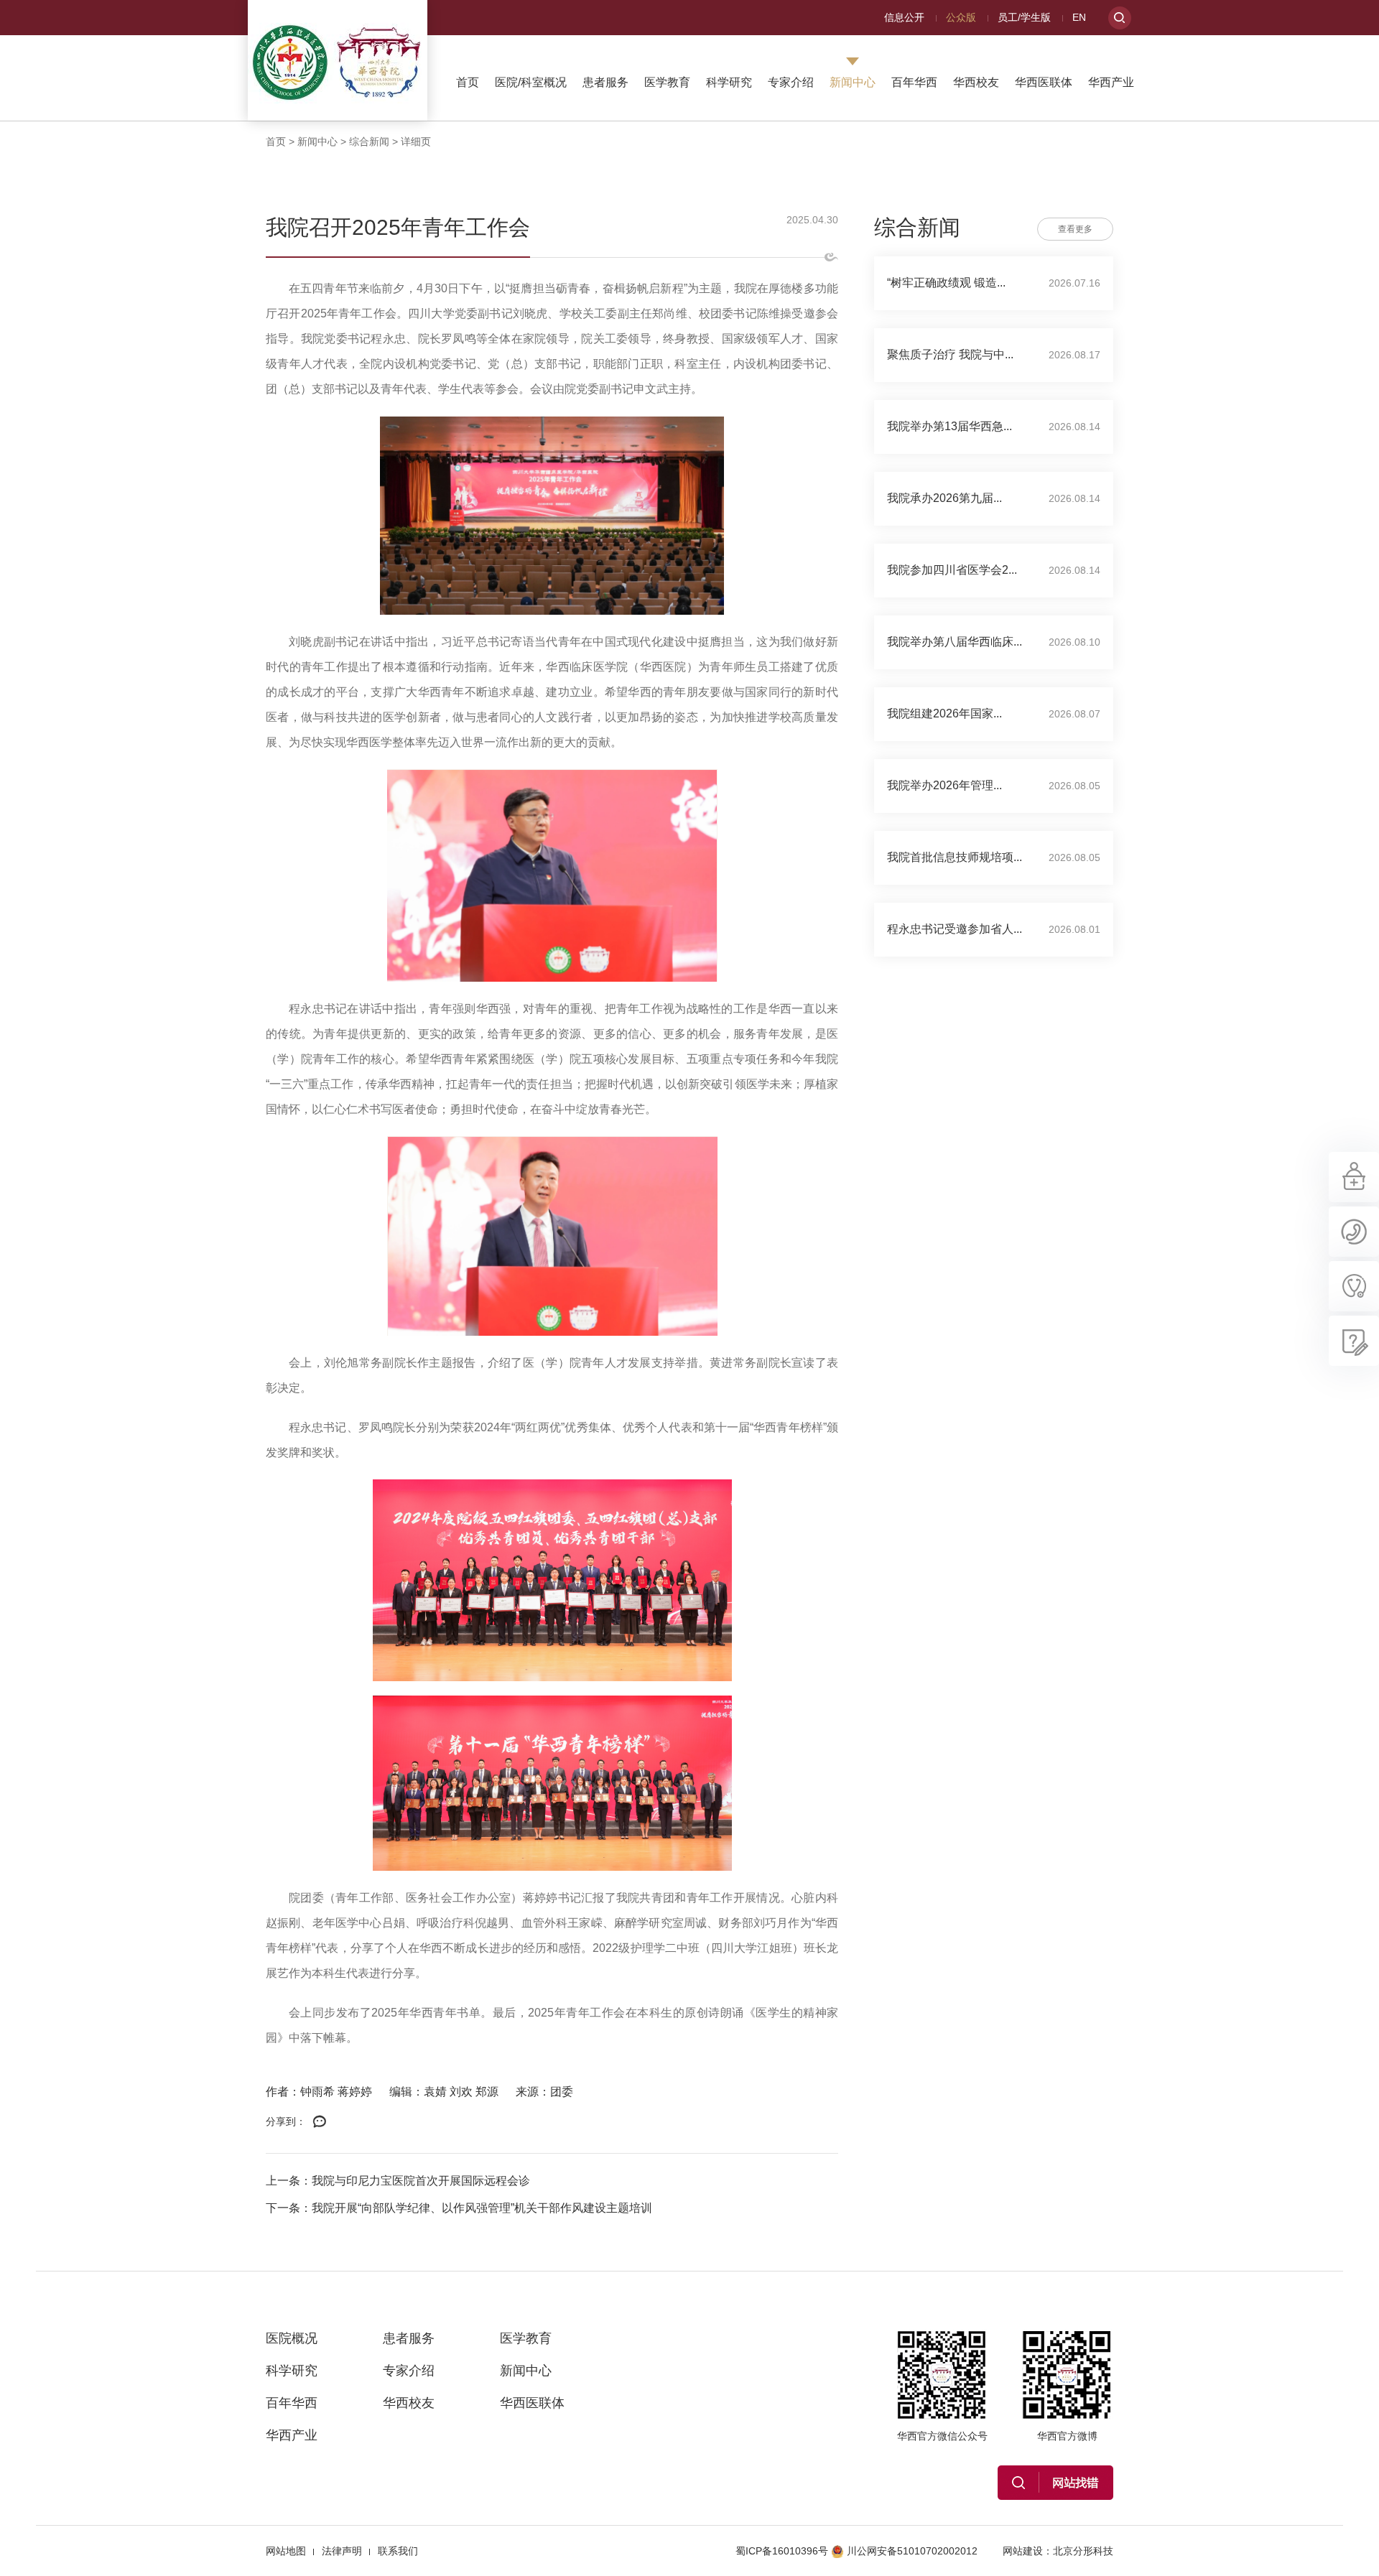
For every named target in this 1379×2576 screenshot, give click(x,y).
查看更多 (1075, 229)
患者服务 (605, 82)
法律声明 (342, 2551)
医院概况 (292, 2338)
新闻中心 (853, 82)
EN (1079, 17)
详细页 (416, 141)
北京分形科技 (1083, 2551)
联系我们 (398, 2551)
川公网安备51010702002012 (912, 2551)
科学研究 (729, 82)
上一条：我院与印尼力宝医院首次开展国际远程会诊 (398, 2181)
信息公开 (904, 17)
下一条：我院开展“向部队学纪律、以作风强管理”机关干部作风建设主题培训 (459, 2208)
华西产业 (1111, 82)
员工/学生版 (1024, 17)
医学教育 (667, 82)
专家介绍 (791, 82)
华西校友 (976, 82)
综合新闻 (369, 141)
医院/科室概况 (531, 82)
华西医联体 (1044, 82)
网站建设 (1023, 2551)
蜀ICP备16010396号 (782, 2551)
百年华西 (914, 82)
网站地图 (286, 2551)
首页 (468, 82)
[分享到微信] (320, 2122)
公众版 (961, 17)
